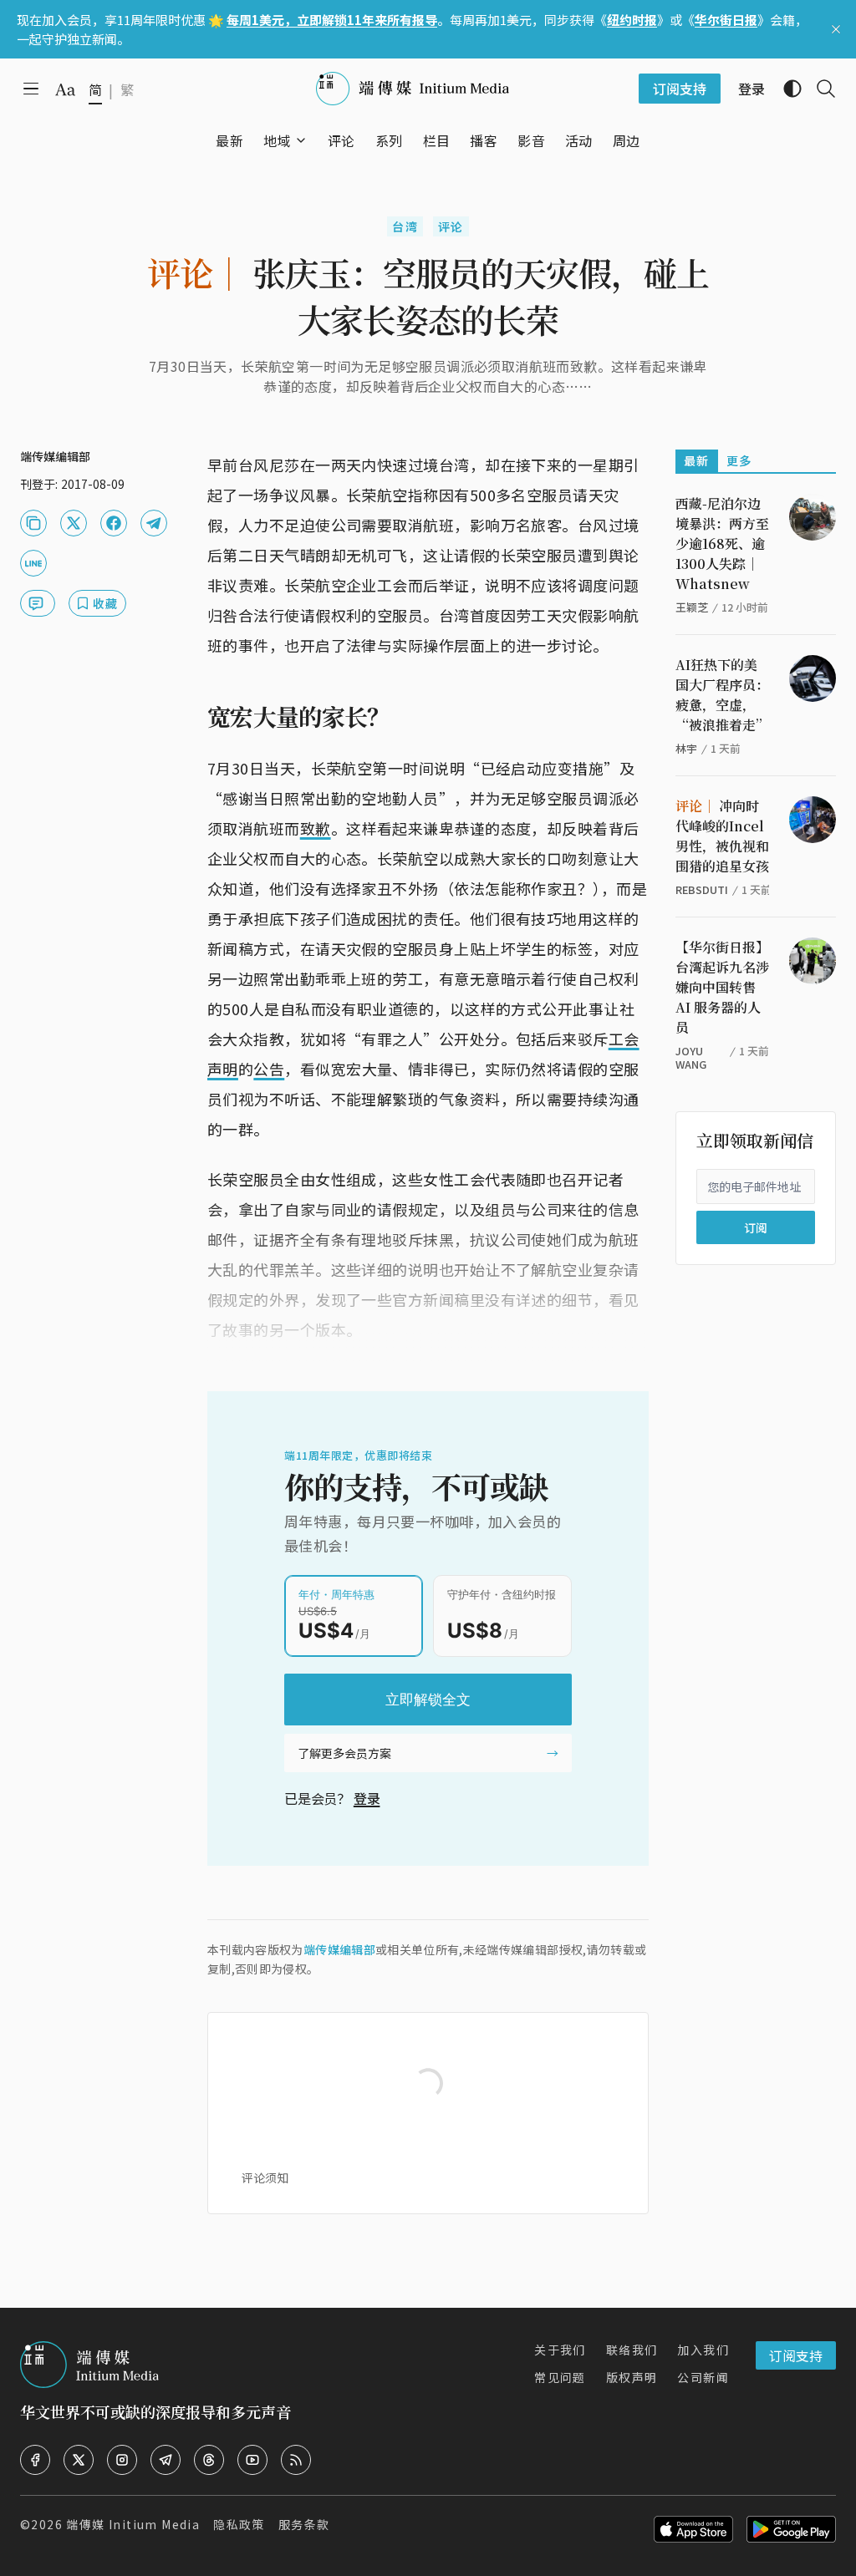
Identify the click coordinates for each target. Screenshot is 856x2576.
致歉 (316, 828)
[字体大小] (65, 89)
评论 (451, 226)
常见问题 (560, 2377)
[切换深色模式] (786, 89)
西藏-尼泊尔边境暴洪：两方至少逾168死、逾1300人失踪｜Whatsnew (722, 544)
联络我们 (632, 2350)
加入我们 (703, 2350)
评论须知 (265, 2177)
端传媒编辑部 (339, 1949)
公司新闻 (703, 2377)
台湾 (405, 226)
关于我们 (560, 2350)
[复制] (33, 523)
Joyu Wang (691, 1057)
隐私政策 (239, 2524)
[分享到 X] (74, 523)
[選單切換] (301, 140)
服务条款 (304, 2524)
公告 (269, 1069)
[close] (836, 29)
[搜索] (819, 89)
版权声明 (632, 2377)
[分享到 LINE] (33, 563)
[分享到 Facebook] (114, 523)
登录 (367, 1798)
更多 (739, 460)
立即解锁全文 (428, 1700)
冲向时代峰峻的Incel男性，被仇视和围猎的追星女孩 (722, 836)
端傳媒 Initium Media (133, 2524)
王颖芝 (692, 607)
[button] (277, 140)
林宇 (686, 748)
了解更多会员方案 (344, 1753)
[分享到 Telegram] (154, 523)
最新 (697, 460)
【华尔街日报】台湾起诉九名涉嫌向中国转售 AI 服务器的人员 (722, 987)
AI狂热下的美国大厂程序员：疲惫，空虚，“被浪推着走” (722, 695)
